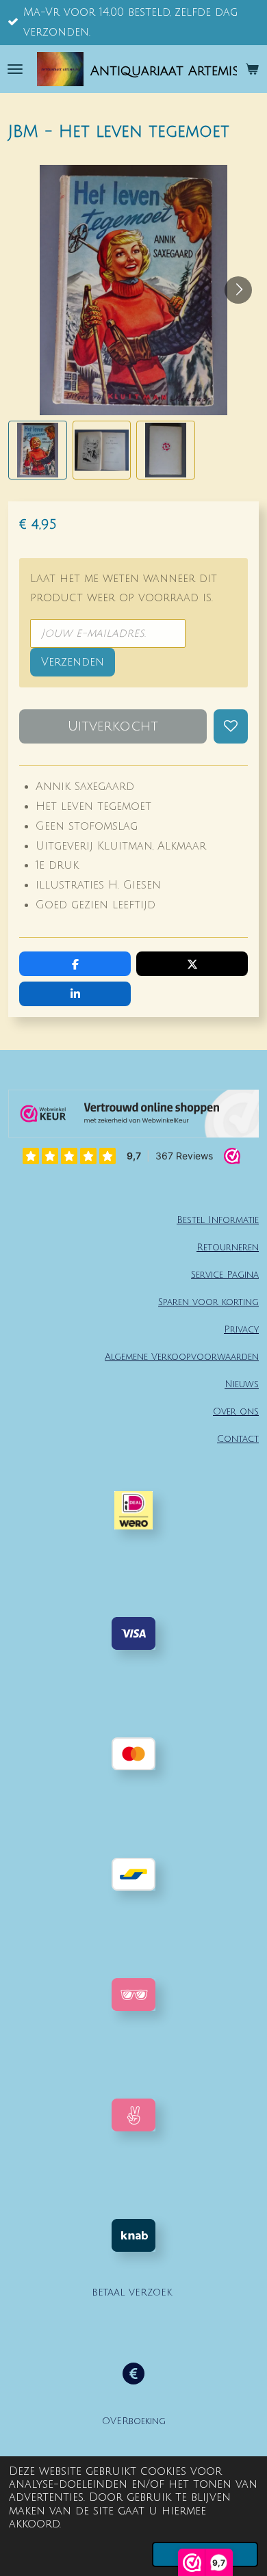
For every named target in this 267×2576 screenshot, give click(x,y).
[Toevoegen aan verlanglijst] (231, 726)
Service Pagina (225, 1275)
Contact (238, 1439)
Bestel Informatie (218, 1220)
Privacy (241, 1329)
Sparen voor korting (208, 1302)
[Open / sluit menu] (15, 69)
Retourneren (228, 1247)
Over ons (236, 1411)
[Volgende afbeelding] (238, 290)
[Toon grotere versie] (133, 1995)
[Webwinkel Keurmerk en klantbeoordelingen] (133, 1117)
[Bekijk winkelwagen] (252, 69)
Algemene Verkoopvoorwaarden (182, 1357)
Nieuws (242, 1384)
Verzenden (73, 662)
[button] (38, 450)
